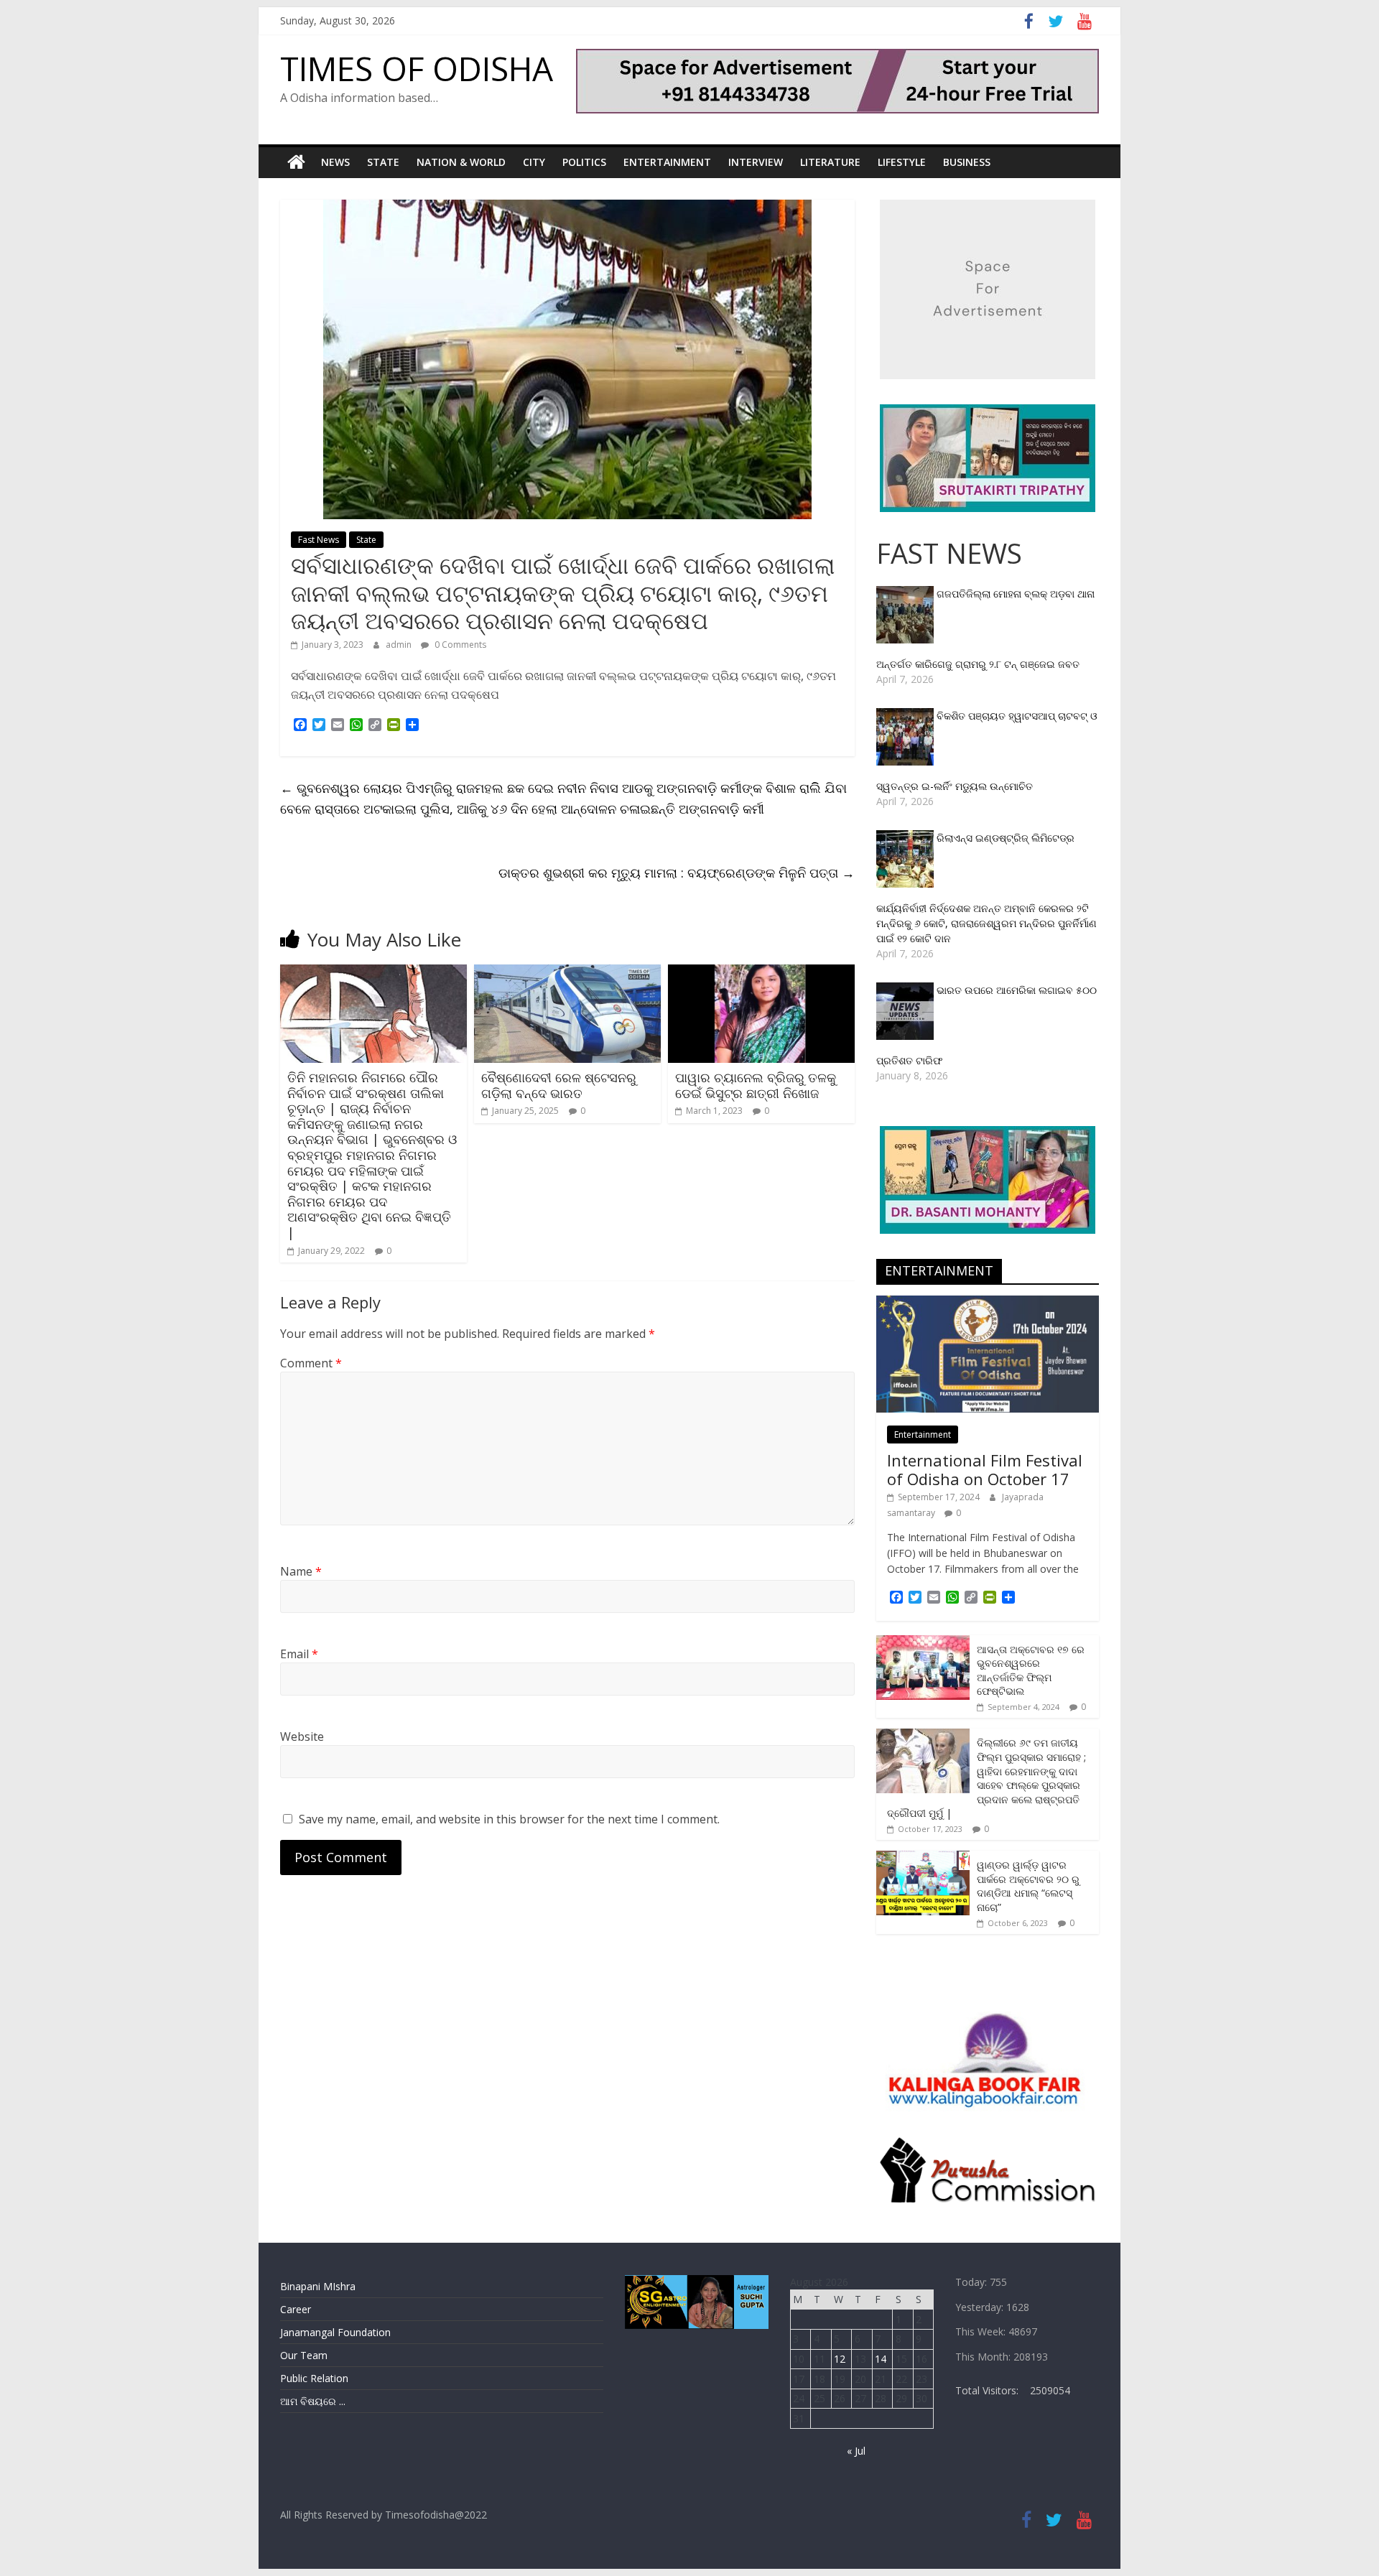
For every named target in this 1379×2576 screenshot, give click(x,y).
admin (400, 645)
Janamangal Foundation (335, 2332)
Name (301, 1571)
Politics (584, 162)
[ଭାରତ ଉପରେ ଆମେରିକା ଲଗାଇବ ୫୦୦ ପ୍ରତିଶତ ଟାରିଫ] (906, 990)
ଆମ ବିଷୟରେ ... (313, 2401)
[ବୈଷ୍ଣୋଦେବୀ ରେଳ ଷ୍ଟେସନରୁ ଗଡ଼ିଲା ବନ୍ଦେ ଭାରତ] (567, 973)
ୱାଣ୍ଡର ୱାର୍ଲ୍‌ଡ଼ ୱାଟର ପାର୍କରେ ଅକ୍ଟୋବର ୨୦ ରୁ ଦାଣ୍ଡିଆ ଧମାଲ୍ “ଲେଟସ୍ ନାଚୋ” (1028, 1886)
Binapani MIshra (318, 2286)
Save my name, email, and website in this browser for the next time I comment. (509, 1819)
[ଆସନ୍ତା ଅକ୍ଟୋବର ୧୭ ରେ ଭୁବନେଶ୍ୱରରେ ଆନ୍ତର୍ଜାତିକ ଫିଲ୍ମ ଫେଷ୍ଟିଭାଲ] (923, 1643)
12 (840, 2359)
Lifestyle (902, 162)
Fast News (319, 540)
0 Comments (459, 645)
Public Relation (314, 2378)
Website (302, 1736)
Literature (830, 162)
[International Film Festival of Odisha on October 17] (988, 1303)
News (335, 162)
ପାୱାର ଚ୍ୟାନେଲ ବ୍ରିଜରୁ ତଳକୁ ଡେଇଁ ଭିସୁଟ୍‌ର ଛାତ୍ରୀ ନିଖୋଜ (756, 1085)
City (534, 162)
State (383, 162)
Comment (311, 1363)
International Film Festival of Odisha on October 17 (985, 1469)
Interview (756, 162)
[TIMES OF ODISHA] (296, 162)
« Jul (856, 2451)
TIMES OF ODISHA (417, 68)
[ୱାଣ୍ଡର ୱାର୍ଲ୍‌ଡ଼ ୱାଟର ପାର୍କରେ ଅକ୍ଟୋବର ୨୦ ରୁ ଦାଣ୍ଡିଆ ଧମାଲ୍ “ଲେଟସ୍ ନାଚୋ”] (923, 1858)
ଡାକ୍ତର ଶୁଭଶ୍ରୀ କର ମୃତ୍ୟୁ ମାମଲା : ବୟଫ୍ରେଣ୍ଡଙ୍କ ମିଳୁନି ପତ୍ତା (677, 873)
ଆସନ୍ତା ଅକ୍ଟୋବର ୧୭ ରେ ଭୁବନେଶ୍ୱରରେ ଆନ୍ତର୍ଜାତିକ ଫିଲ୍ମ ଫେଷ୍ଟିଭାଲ (1031, 1670)
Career (296, 2309)
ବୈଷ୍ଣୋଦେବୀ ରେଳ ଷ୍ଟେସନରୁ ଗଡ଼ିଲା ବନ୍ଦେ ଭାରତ (559, 1085)
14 (881, 2359)
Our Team (304, 2355)
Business (967, 162)
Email (299, 1654)
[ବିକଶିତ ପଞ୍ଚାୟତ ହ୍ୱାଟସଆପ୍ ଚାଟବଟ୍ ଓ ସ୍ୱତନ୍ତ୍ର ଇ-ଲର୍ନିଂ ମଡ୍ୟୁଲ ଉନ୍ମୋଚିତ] (906, 716)
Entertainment (667, 162)
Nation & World (461, 162)
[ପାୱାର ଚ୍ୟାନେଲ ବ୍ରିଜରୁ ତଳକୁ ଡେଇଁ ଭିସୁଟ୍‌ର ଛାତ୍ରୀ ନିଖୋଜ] (761, 973)
